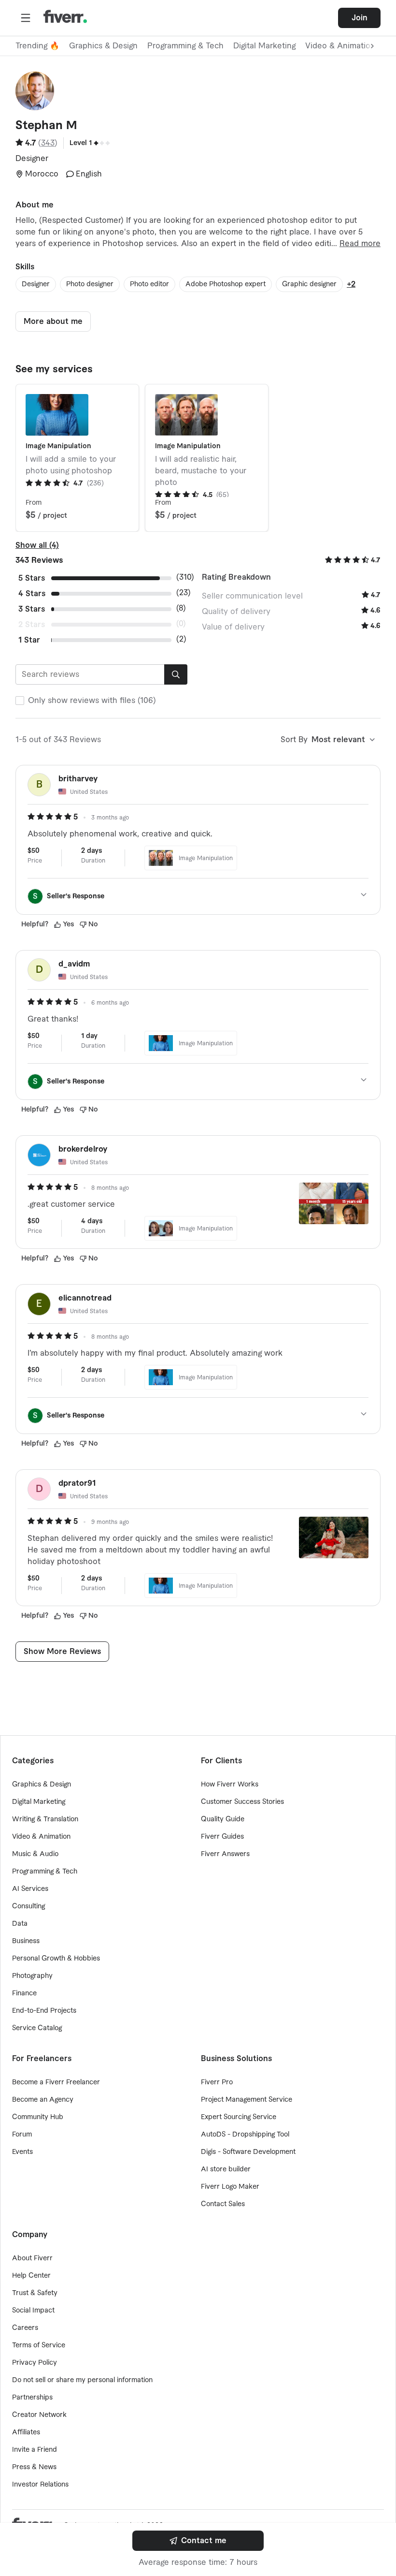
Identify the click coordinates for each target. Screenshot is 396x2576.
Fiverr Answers (225, 1854)
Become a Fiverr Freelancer (56, 2082)
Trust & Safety (35, 2293)
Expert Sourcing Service (239, 2117)
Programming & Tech (185, 46)
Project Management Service (247, 2100)
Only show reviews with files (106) (92, 701)
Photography (32, 1976)
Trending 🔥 (37, 46)
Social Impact (33, 2311)
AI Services (30, 1889)
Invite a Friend (35, 2450)
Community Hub (38, 2117)
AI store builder (226, 2169)
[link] (198, 2541)
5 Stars (32, 578)
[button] (26, 18)
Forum (22, 2135)
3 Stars (32, 609)
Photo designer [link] (90, 284)
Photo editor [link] (149, 284)
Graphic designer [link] (309, 284)
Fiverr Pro (217, 2082)
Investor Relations (40, 2485)
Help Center (31, 2276)
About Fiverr (32, 2258)
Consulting (28, 1906)
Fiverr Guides (222, 1837)
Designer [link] (36, 284)
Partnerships (32, 2398)
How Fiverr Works (230, 1785)
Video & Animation (41, 1837)
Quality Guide (223, 1819)
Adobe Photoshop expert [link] (226, 284)
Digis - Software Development (248, 2152)
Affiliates (26, 2432)
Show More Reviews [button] (62, 1652)
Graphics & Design (103, 46)
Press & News (34, 2467)
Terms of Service (39, 2345)
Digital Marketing (264, 46)
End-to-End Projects (44, 2011)
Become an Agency (43, 2100)
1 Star (29, 640)
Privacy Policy (35, 2363)
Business (26, 1941)
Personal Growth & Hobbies (56, 1959)
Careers (25, 2328)
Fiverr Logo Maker (230, 2187)
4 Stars (32, 594)
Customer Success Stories (242, 1802)
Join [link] (360, 18)
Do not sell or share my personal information (82, 2380)
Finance (24, 1993)
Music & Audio (35, 1854)
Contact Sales (223, 2204)
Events (22, 2152)
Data (20, 1924)
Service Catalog (37, 2028)
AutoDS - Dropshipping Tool (245, 2135)
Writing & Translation (45, 1819)
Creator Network (39, 2415)
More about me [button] (53, 322)
